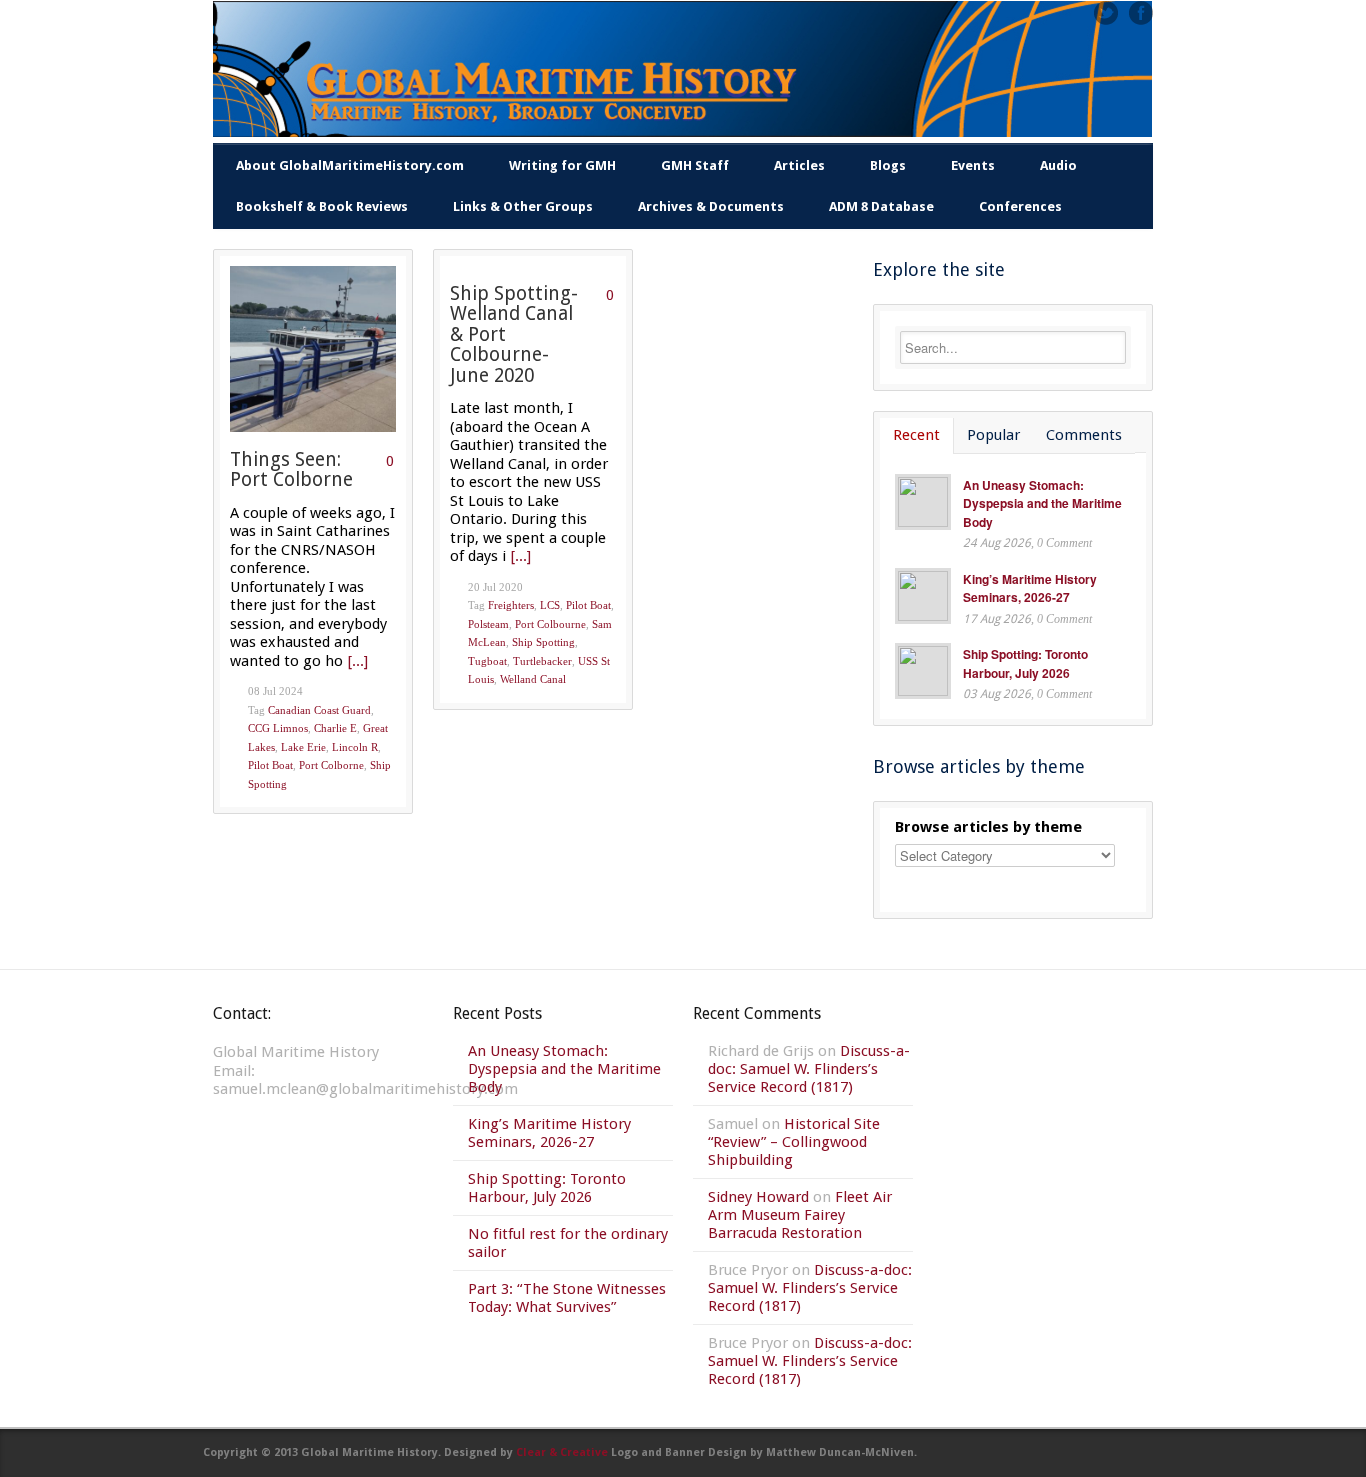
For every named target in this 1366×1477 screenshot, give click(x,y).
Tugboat (487, 661)
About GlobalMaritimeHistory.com (350, 165)
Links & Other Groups (523, 206)
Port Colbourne (550, 624)
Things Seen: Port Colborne (291, 470)
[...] (358, 661)
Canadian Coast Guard (319, 710)
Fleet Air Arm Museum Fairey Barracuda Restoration (800, 1215)
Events (973, 165)
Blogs (888, 165)
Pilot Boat (270, 765)
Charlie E (335, 728)
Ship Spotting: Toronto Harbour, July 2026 (1025, 663)
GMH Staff (695, 165)
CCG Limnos (278, 728)
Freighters (511, 605)
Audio (1058, 165)
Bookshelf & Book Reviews (322, 206)
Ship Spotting (543, 642)
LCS (550, 605)
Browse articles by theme (988, 827)
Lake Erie (303, 747)
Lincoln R (355, 747)
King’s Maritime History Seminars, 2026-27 (1030, 588)
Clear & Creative (562, 1452)
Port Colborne (331, 765)
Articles (799, 165)
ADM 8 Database (881, 206)
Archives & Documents (711, 206)
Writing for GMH (562, 165)
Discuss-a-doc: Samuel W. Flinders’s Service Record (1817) (809, 1069)
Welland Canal (533, 679)
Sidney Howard (758, 1197)
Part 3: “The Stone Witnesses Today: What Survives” (567, 1298)
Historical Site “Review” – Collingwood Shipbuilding (794, 1142)
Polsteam (488, 624)
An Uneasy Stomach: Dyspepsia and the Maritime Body (1042, 503)
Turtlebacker (542, 661)
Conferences (1020, 206)
